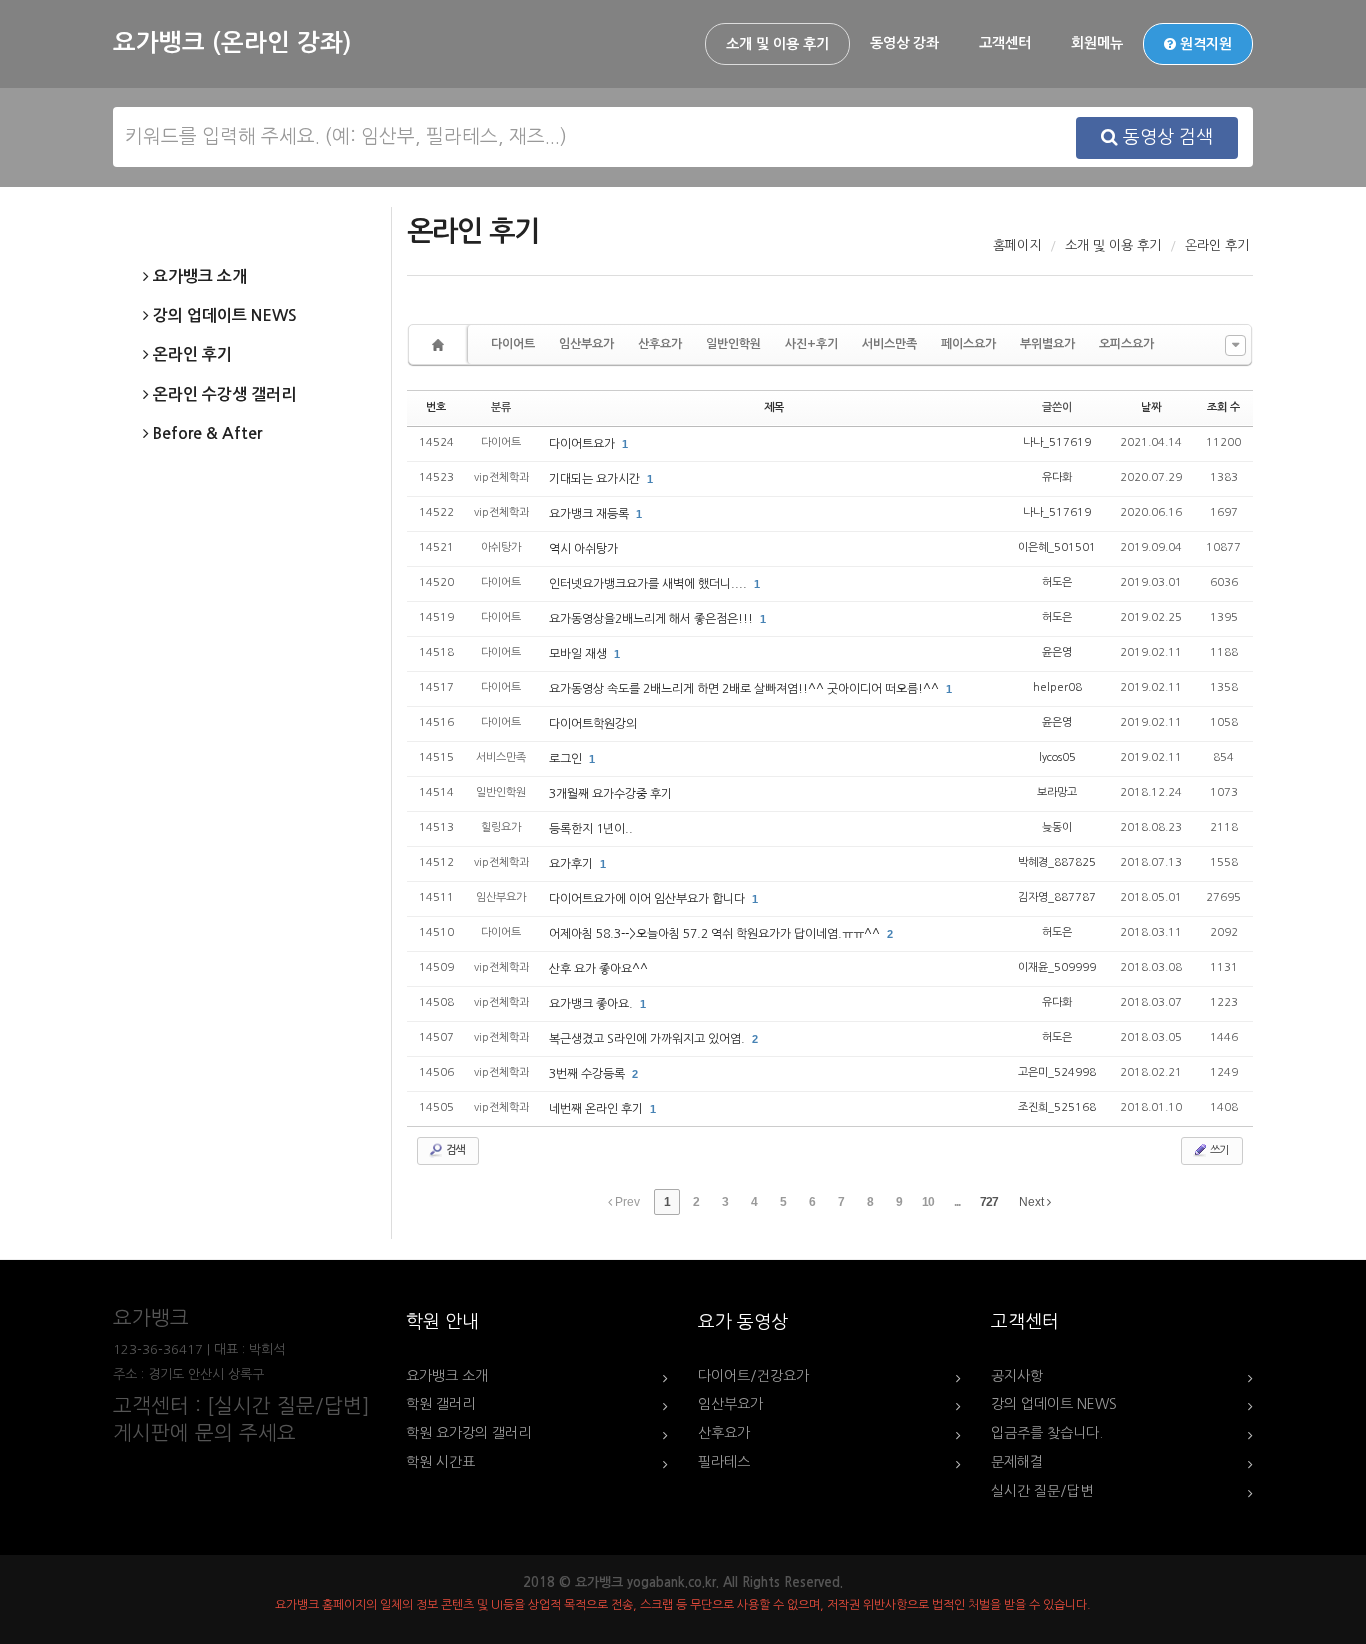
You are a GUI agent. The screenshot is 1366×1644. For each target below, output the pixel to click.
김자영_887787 (1057, 897)
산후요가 (660, 344)
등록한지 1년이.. (591, 829)
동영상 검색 (1165, 137)
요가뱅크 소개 (198, 276)
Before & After (205, 433)
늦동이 (1057, 827)
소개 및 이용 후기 (777, 44)
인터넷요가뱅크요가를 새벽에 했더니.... (649, 584)
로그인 (567, 759)
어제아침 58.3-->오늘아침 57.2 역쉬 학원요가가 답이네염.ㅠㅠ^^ (716, 934)
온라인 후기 (190, 354)
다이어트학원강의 (593, 724)
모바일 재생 (579, 654)
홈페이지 (1017, 245)
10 (928, 1202)
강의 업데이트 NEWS (223, 315)
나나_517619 (1057, 442)
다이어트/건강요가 (753, 1376)
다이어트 (513, 344)
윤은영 (1057, 652)
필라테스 (724, 1462)
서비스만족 (889, 344)
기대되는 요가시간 (596, 479)
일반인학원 (733, 344)
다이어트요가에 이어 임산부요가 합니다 (648, 899)
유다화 (1057, 477)
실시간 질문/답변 (1042, 1491)
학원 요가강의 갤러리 (468, 1433)
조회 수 (1223, 407)
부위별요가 (1047, 344)
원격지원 (1204, 44)
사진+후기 (811, 344)
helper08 (1057, 687)
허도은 (1057, 582)
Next (1033, 1202)
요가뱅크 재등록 (590, 514)
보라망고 (1057, 792)
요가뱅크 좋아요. (592, 1004)
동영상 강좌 (904, 43)
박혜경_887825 (1057, 862)
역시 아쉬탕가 (583, 549)
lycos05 (1057, 757)
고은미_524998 (1057, 1072)
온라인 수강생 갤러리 (222, 394)
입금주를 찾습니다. (1047, 1433)
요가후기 (572, 864)
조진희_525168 (1057, 1107)
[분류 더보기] (1235, 345)
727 (989, 1202)
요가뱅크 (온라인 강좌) (232, 43)
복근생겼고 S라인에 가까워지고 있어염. (648, 1039)
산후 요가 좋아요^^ (598, 969)
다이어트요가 (583, 444)
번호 (436, 407)
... (957, 1202)
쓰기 (1218, 1150)
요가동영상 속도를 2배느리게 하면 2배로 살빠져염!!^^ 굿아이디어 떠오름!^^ (745, 689)
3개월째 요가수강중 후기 (610, 794)
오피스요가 (1126, 344)
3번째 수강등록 (588, 1074)
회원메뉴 (1097, 43)
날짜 (1151, 407)
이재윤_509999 (1057, 967)
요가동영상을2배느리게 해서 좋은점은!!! (652, 619)
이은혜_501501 (1057, 547)
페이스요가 (968, 344)
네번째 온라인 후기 (597, 1109)
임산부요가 (586, 344)
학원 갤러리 (440, 1404)
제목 (774, 407)
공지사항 (1017, 1376)
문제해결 (1017, 1462)
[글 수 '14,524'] (441, 344)
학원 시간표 (440, 1462)
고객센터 (1005, 43)
